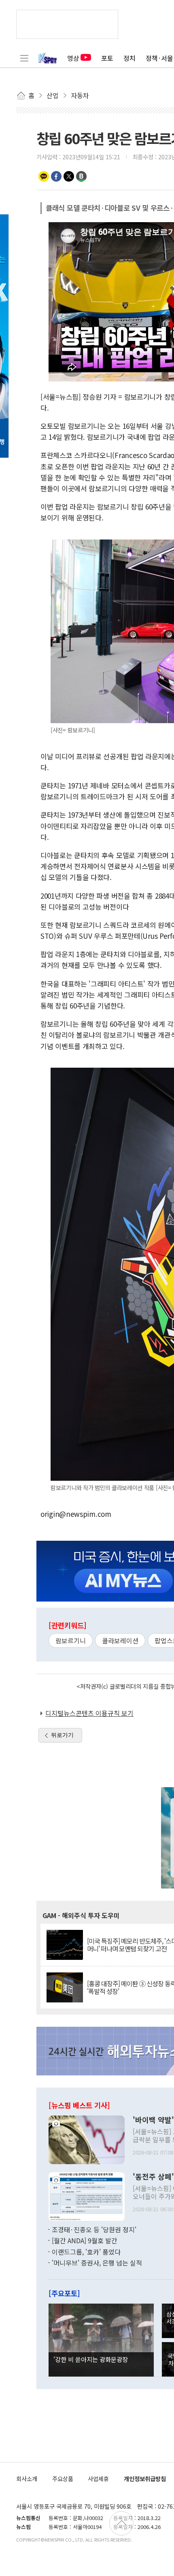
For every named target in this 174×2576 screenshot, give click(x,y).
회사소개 (27, 2479)
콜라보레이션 (120, 1640)
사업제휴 (98, 2479)
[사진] (87, 2139)
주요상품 (63, 2479)
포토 (107, 58)
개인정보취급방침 (145, 2479)
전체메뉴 (24, 58)
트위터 (69, 176)
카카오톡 (44, 176)
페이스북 (56, 176)
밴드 (81, 176)
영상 (73, 58)
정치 (129, 58)
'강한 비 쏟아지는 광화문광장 (91, 2359)
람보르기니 (71, 1640)
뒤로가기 (62, 1735)
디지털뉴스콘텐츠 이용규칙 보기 (89, 1713)
